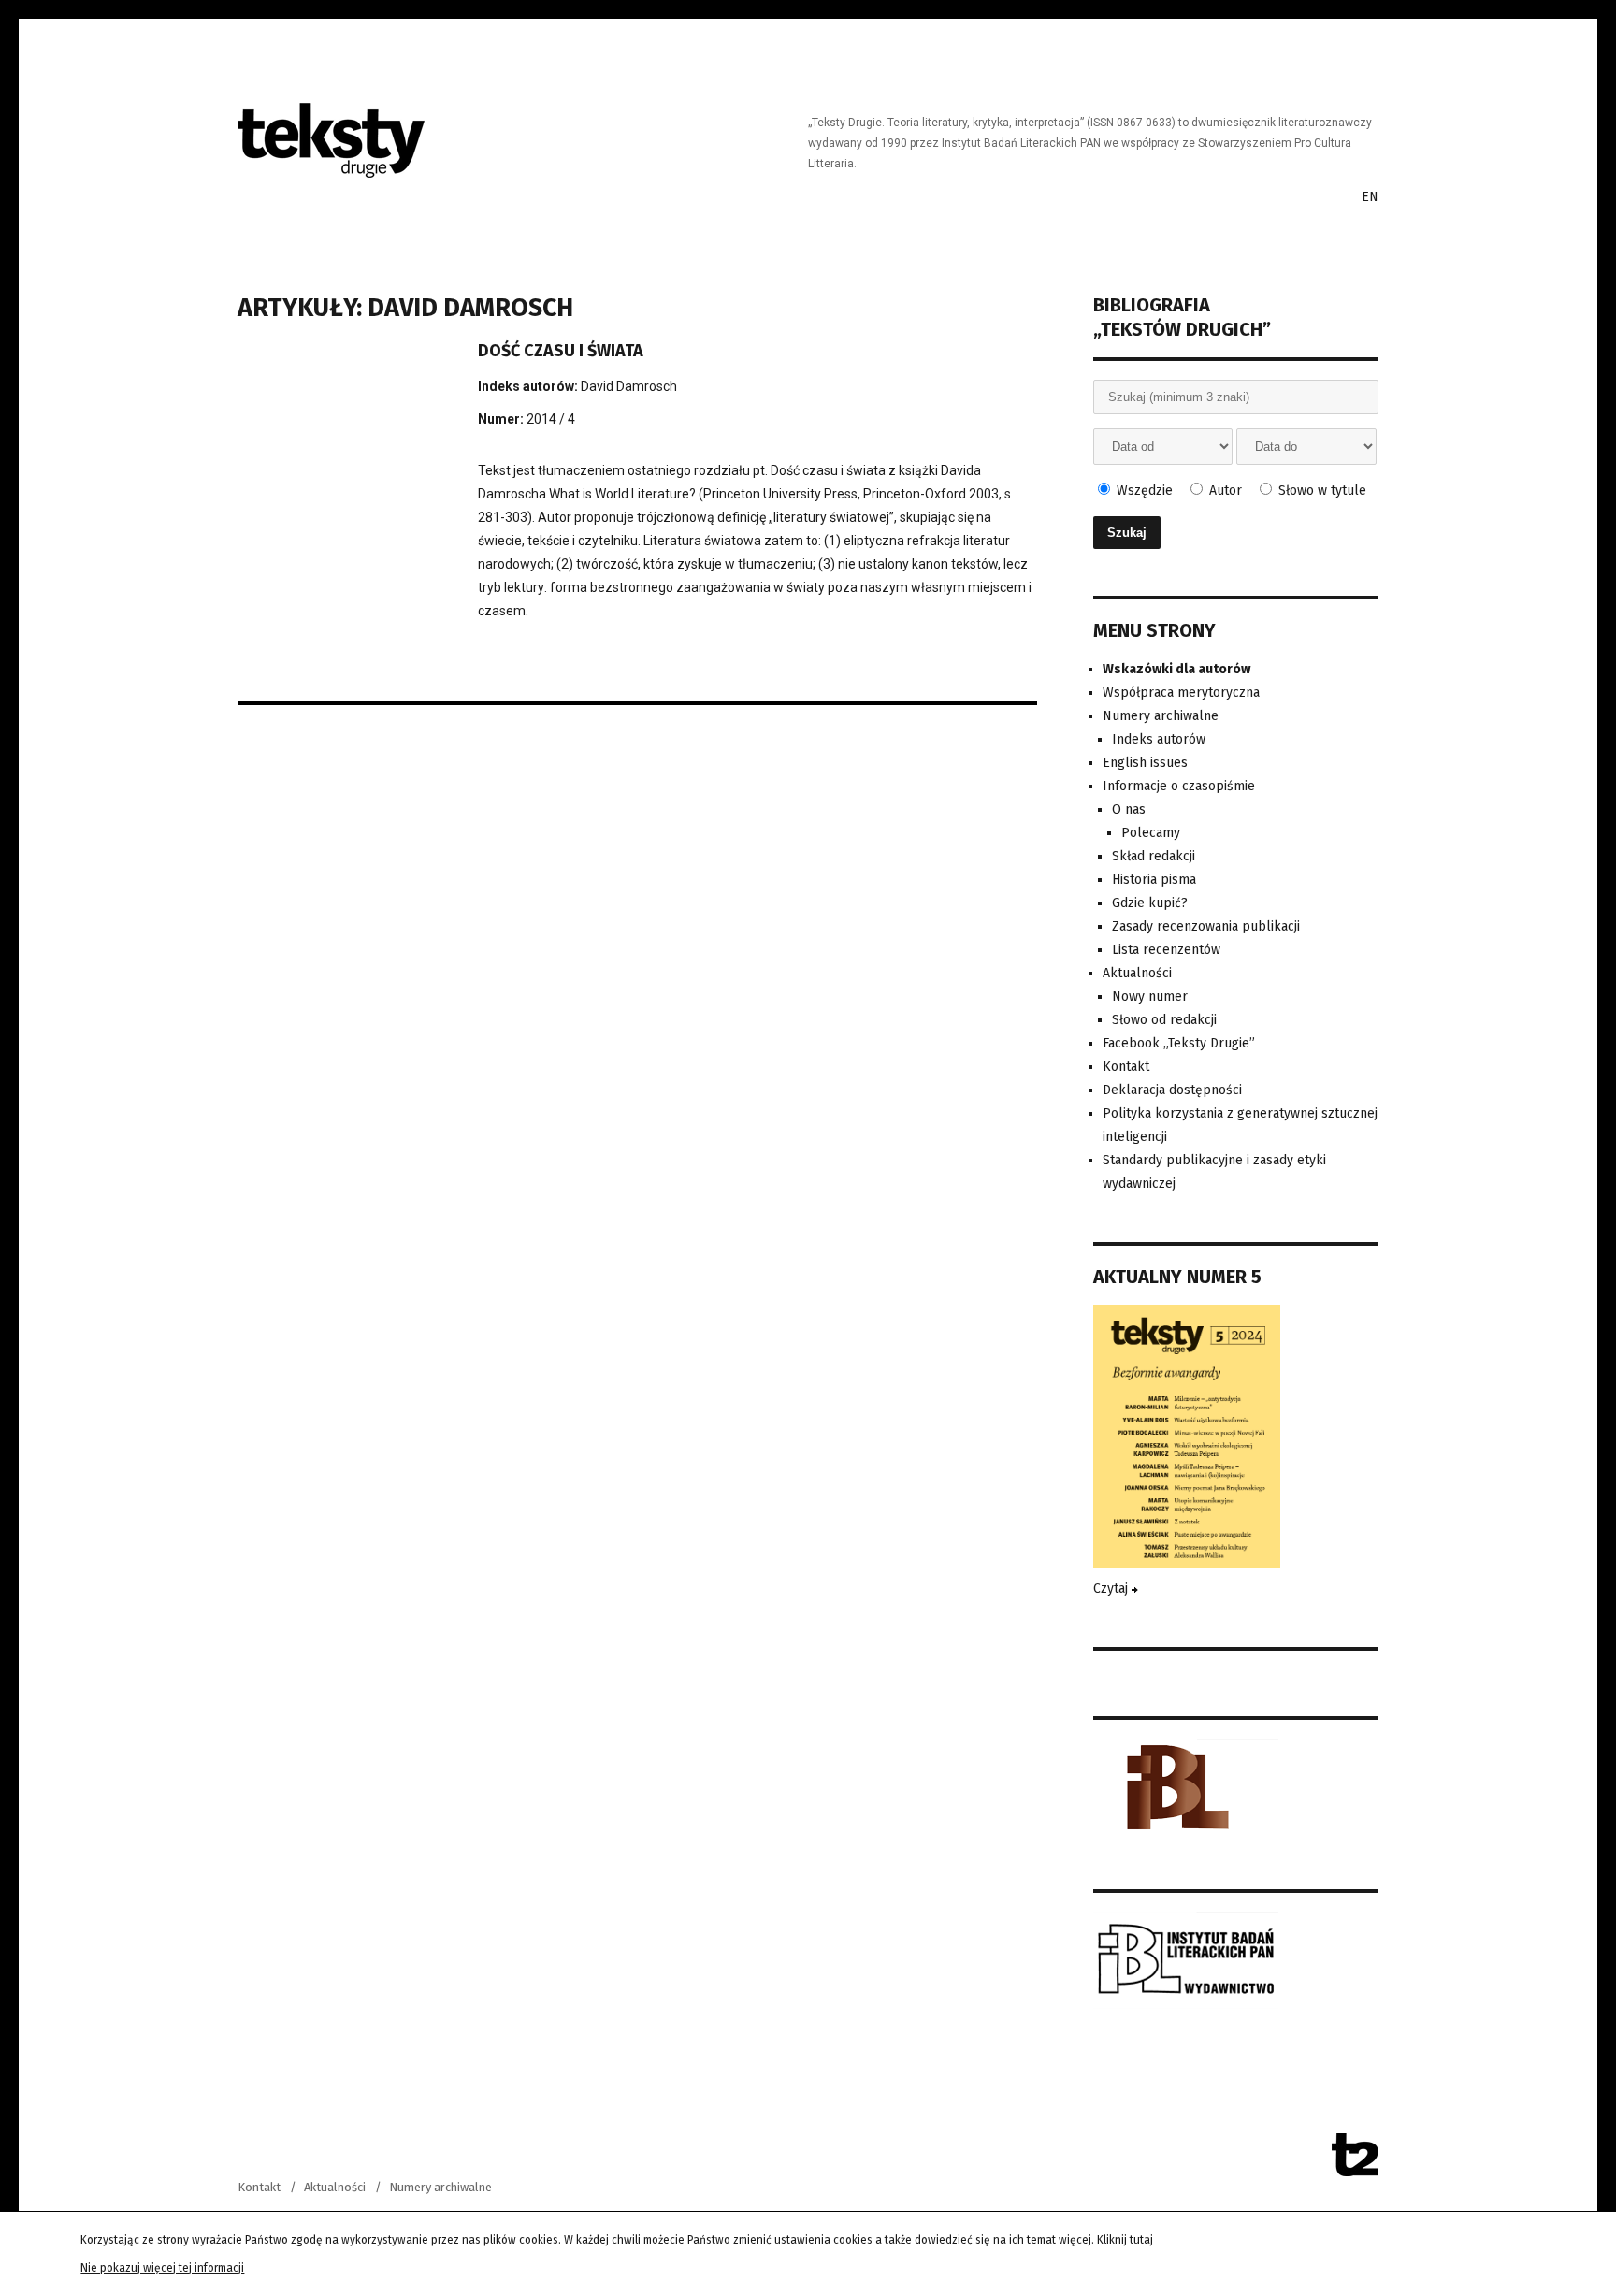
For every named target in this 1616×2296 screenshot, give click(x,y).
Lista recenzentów (1166, 950)
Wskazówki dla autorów (1176, 669)
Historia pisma (1154, 880)
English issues (1145, 763)
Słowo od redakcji (1164, 1020)
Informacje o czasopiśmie (1179, 786)
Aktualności (1137, 973)
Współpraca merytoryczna (1181, 693)
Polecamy (1151, 833)
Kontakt (1126, 1067)
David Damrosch (629, 386)
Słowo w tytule (1320, 491)
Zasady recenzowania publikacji (1206, 926)
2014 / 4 (551, 419)
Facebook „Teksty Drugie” (1179, 1043)
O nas (1129, 809)
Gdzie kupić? (1150, 903)
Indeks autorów (1159, 739)
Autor (1224, 491)
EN (1370, 197)
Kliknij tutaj (1125, 2240)
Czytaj (1112, 1588)
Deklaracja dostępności (1172, 1090)
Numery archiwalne (1161, 716)
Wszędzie (1143, 491)
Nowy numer (1150, 996)
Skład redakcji (1154, 856)
